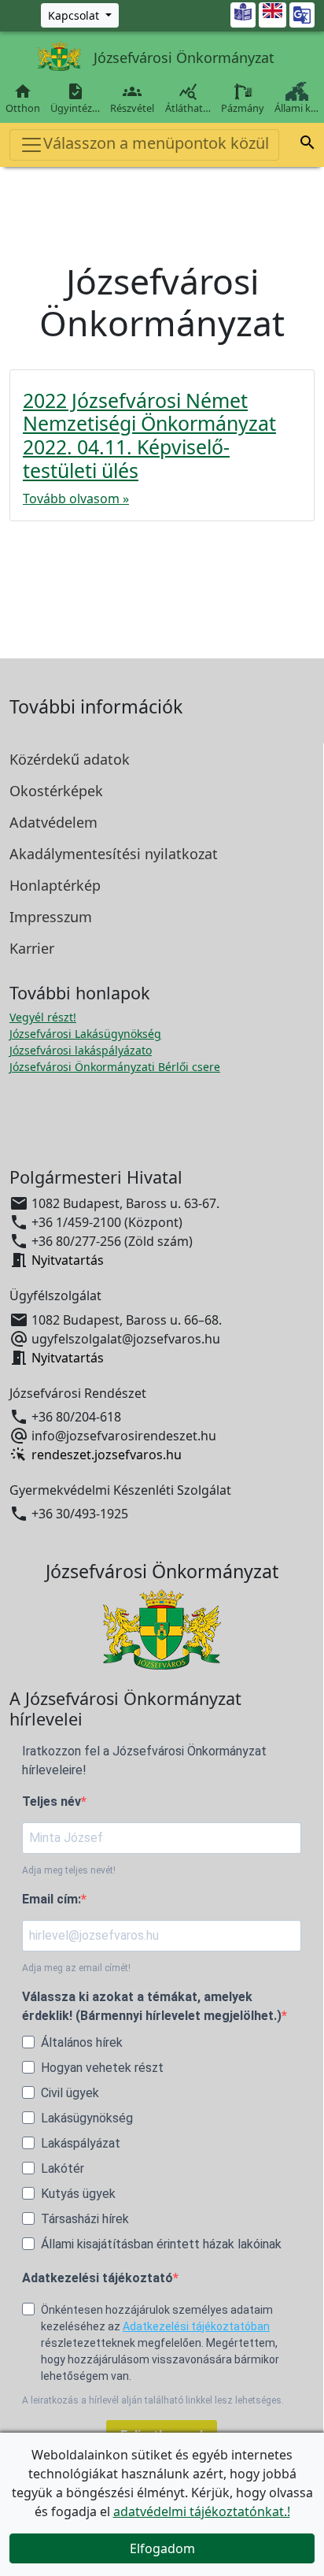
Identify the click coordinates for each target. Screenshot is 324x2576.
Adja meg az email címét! (76, 1968)
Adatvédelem (53, 822)
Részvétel (132, 98)
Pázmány (243, 108)
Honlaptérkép (55, 885)
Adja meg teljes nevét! (69, 1870)
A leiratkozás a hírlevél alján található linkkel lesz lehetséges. (153, 2400)
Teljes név (52, 1801)
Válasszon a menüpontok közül (156, 143)
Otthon (23, 98)
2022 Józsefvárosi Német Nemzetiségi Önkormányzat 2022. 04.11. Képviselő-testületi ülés (149, 436)
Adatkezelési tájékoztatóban (196, 2326)
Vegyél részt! (43, 1017)
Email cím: (52, 1899)
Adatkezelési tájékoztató (98, 2278)
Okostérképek (56, 791)
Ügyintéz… (75, 98)
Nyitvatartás (68, 1260)
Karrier (32, 948)
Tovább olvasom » (76, 499)
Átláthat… (188, 98)
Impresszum (51, 917)
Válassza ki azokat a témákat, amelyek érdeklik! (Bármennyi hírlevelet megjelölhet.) (152, 2006)
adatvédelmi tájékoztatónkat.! (202, 2511)
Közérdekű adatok (70, 759)
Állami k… (296, 108)
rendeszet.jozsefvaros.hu (107, 1455)
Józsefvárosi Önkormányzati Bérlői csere (115, 1067)
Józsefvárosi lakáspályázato (81, 1050)
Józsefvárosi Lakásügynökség (85, 1034)
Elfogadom (162, 2548)
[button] (307, 143)
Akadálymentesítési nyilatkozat (114, 854)
